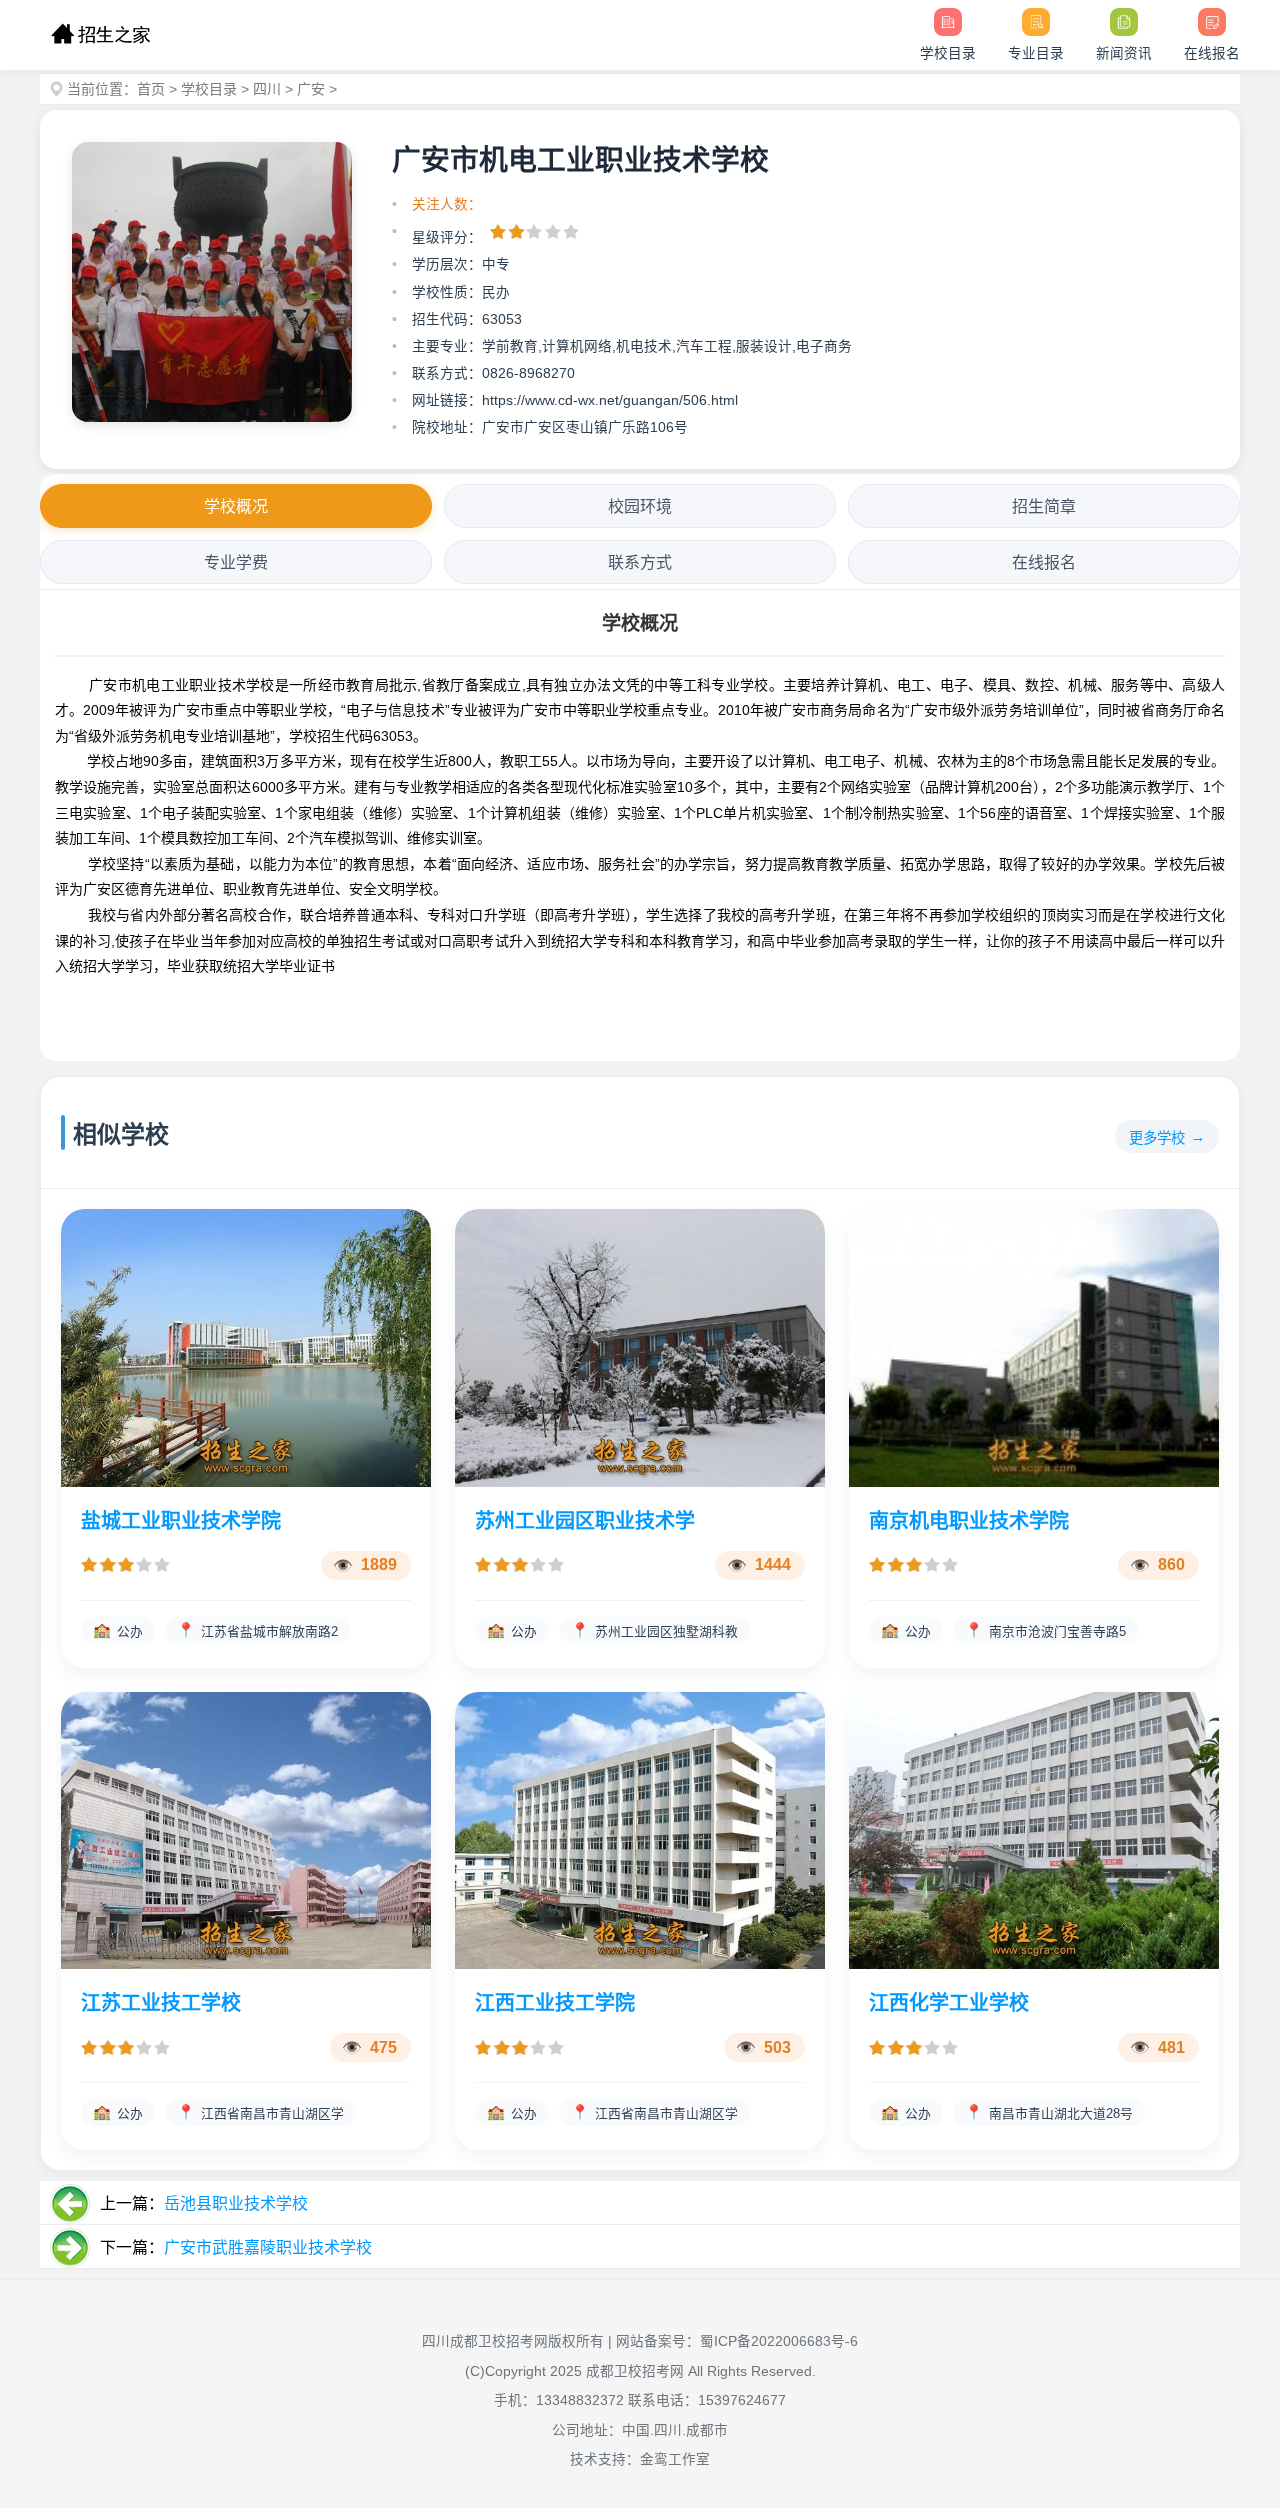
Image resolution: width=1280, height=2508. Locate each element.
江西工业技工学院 (555, 2003)
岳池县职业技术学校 (236, 2203)
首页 (151, 89)
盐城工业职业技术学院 (181, 1521)
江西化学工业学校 (949, 2003)
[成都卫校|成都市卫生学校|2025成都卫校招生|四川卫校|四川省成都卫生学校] (100, 35)
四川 (267, 89)
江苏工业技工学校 (161, 2003)
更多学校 (1157, 1138)
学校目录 (209, 89)
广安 (311, 89)
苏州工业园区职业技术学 (585, 1521)
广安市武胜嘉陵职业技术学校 (268, 2247)
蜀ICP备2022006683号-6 (779, 2341)
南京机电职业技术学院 (969, 1521)
